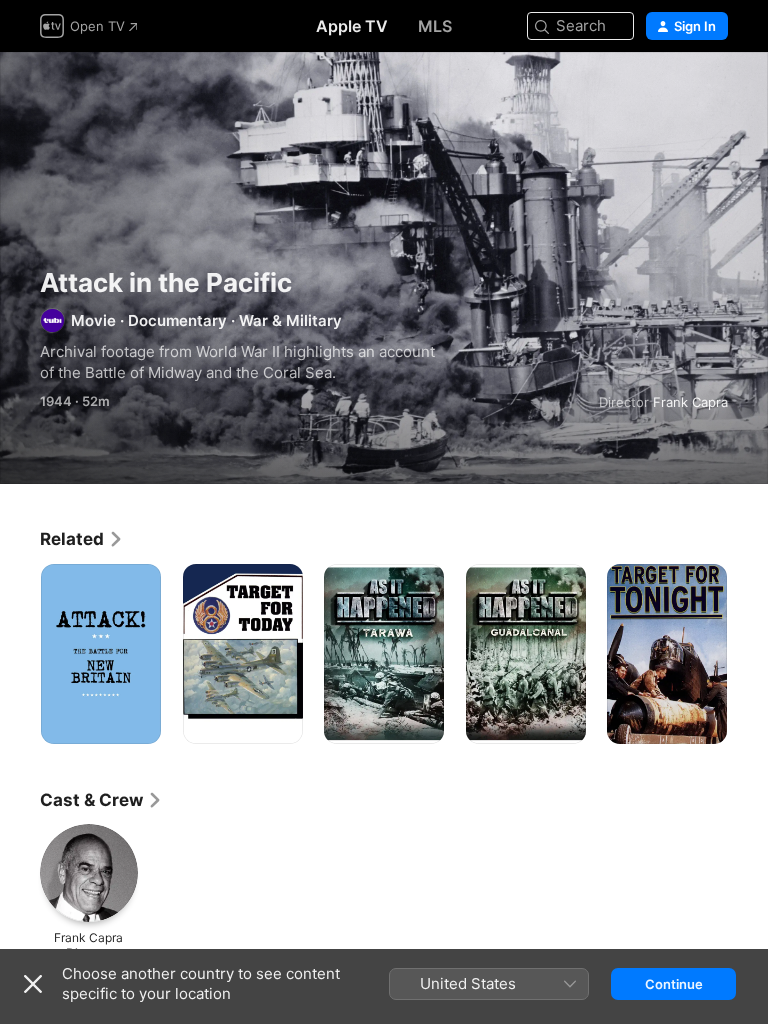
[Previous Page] (20, 654)
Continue (674, 984)
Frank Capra (690, 402)
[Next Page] (748, 654)
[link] (82, 539)
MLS (435, 26)
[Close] (33, 984)
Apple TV (352, 26)
